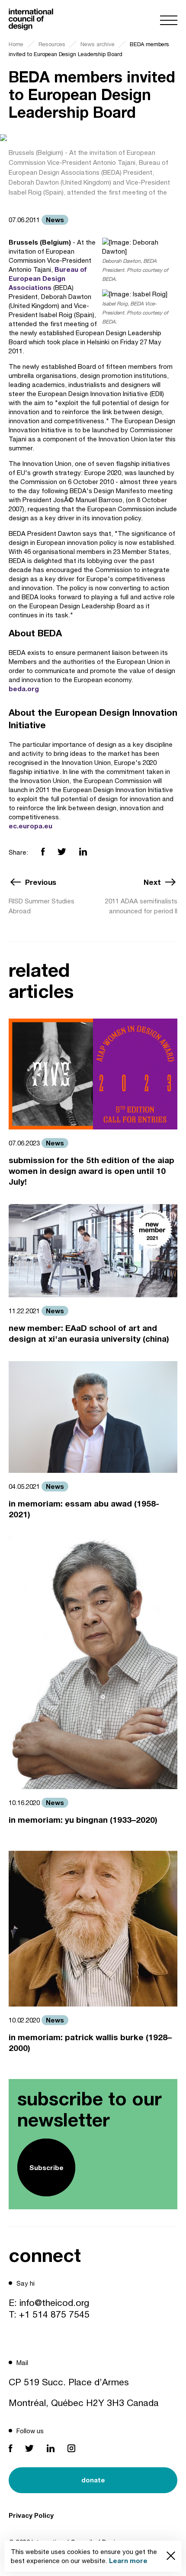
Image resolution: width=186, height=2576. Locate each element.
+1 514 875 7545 (54, 2314)
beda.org (24, 689)
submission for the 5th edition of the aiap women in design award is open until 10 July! (91, 1171)
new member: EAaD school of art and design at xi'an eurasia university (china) (89, 1333)
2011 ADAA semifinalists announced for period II (141, 906)
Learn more (128, 2560)
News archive (98, 44)
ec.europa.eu (30, 826)
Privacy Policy (31, 2515)
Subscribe (46, 2167)
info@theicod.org (54, 2302)
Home (16, 44)
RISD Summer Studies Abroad (42, 906)
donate (93, 2480)
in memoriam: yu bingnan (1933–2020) (83, 1820)
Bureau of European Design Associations (48, 278)
